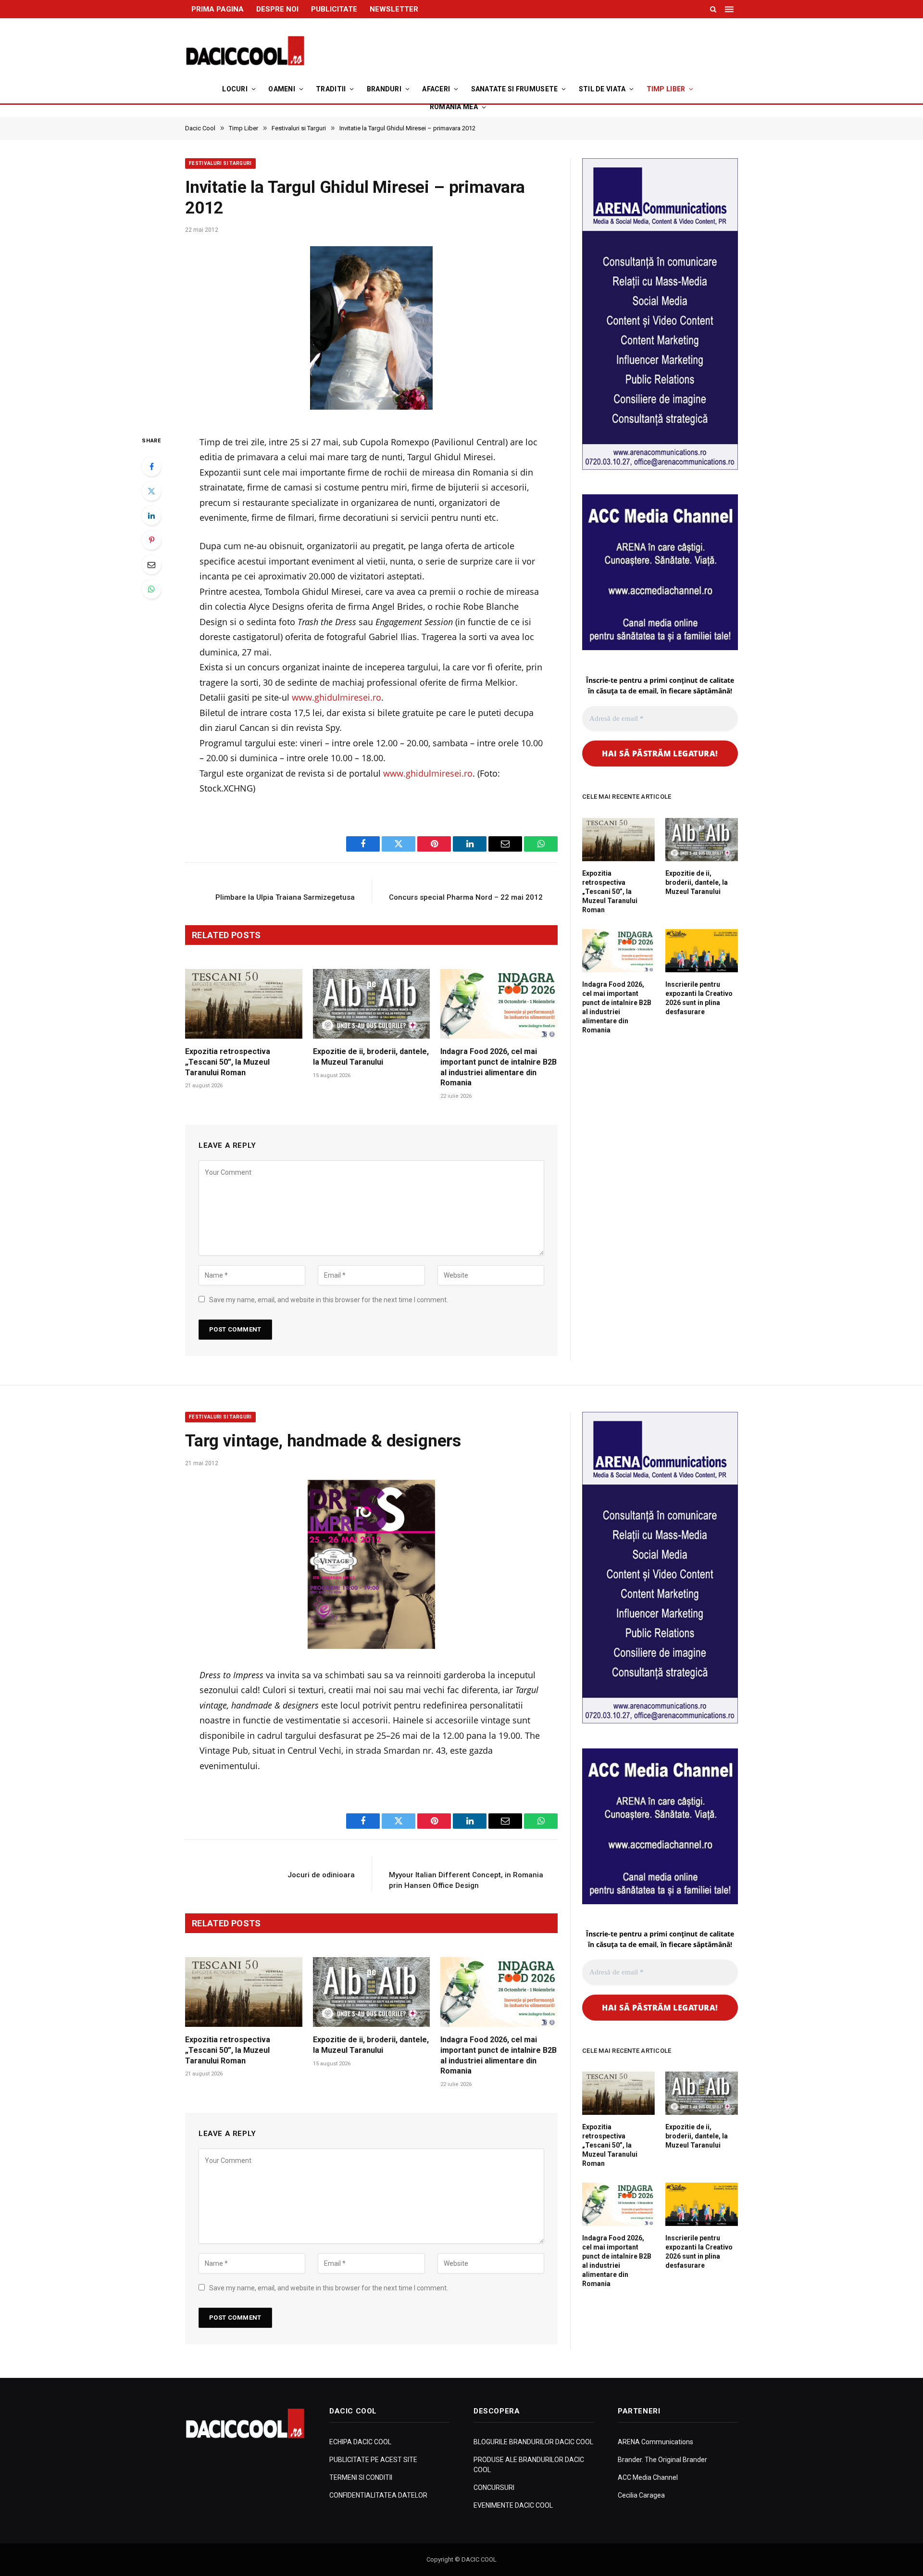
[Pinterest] (151, 540)
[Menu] (730, 9)
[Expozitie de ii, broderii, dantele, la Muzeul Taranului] (372, 1004)
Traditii (331, 89)
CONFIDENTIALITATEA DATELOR (378, 2495)
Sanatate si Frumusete (515, 89)
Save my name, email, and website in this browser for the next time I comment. (329, 1300)
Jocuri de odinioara (321, 1875)
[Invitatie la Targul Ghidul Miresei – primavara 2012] (371, 331)
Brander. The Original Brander (662, 2460)
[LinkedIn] (151, 515)
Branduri (384, 89)
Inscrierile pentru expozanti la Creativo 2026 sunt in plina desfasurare (699, 998)
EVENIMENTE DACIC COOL (513, 2505)
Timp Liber (666, 89)
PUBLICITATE (334, 9)
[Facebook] (151, 466)
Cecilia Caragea (641, 2495)
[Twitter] (151, 491)
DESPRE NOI (277, 9)
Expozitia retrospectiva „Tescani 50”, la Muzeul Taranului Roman (228, 1062)
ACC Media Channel (648, 2477)
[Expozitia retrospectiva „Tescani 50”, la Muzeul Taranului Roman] (244, 1004)
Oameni (282, 89)
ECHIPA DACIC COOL (360, 2442)
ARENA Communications (655, 2442)
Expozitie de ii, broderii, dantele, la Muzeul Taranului (371, 1057)
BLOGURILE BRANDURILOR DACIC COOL (533, 2442)
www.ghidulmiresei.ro (337, 697)
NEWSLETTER (394, 9)
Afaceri (436, 89)
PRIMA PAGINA (218, 9)
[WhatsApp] (151, 589)
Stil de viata (602, 89)
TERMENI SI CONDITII (361, 2477)
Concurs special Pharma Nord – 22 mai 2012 (466, 897)
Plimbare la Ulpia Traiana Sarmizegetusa (285, 897)
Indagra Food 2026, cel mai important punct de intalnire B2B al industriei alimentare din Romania (499, 1067)
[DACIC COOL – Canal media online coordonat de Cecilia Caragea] (245, 51)
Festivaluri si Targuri (220, 163)
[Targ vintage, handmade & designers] (371, 1564)
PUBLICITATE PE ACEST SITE (373, 2460)
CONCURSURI (494, 2488)
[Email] (151, 565)
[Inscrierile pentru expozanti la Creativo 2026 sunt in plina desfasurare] (702, 951)
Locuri (235, 89)
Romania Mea (454, 107)
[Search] (713, 9)
